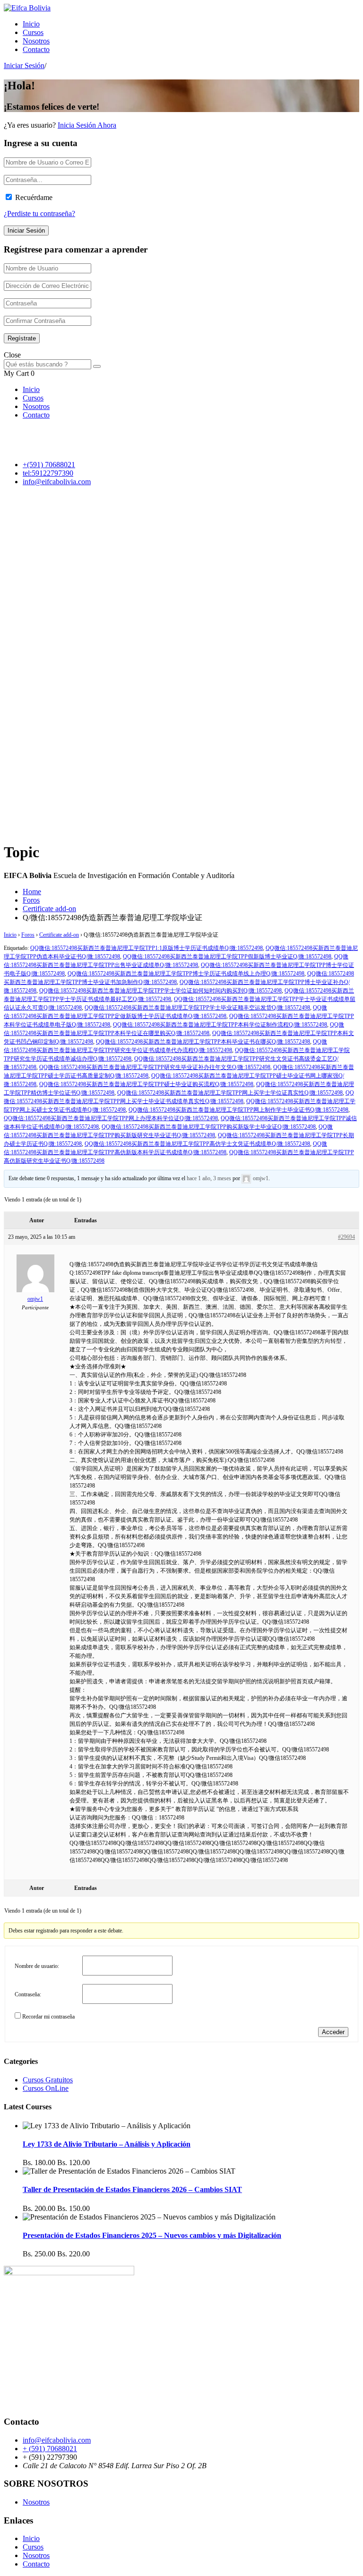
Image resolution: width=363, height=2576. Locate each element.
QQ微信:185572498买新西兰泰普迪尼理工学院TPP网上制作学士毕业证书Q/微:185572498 (238, 1110)
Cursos (33, 32)
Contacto (36, 49)
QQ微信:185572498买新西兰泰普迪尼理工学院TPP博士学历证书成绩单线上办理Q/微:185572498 (186, 974)
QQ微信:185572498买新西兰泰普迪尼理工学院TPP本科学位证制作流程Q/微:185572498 (220, 1025)
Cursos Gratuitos (48, 2080)
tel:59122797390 (48, 473)
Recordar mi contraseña (48, 2017)
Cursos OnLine (46, 2088)
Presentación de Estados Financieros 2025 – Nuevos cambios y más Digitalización (152, 2235)
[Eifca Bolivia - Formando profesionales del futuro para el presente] (27, 8)
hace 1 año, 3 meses (209, 1178)
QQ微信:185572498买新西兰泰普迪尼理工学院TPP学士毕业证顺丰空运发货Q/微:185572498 (197, 1008)
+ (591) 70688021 (50, 2449)
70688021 (60, 465)
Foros (31, 900)
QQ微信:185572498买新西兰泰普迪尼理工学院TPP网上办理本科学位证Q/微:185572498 (111, 1118)
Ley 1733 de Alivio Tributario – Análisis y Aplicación (107, 2144)
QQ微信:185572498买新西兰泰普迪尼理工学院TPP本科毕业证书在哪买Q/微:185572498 (203, 1042)
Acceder (333, 2032)
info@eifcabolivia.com (57, 482)
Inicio (31, 24)
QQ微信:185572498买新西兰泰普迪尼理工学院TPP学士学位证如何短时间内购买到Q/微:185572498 (160, 991)
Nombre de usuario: (37, 1966)
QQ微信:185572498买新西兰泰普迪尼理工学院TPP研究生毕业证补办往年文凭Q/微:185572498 (155, 1067)
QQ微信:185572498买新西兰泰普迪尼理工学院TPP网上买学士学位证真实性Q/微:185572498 (230, 1093)
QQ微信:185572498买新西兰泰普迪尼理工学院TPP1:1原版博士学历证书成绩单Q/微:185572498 (147, 948)
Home (32, 892)
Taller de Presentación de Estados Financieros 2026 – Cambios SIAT (132, 2189)
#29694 (346, 1237)
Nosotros (36, 41)
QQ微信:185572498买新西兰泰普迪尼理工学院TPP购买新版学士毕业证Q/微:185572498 (209, 1127)
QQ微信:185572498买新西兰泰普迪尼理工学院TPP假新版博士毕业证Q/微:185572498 (227, 957)
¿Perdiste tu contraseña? (39, 213)
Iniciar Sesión (24, 65)
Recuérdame (34, 197)
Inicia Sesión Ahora (87, 125)
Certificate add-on (49, 909)
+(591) (34, 465)
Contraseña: (28, 1994)
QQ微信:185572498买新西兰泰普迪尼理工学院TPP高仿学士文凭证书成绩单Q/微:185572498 (197, 1144)
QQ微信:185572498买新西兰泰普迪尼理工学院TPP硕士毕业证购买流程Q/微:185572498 (146, 1084)
